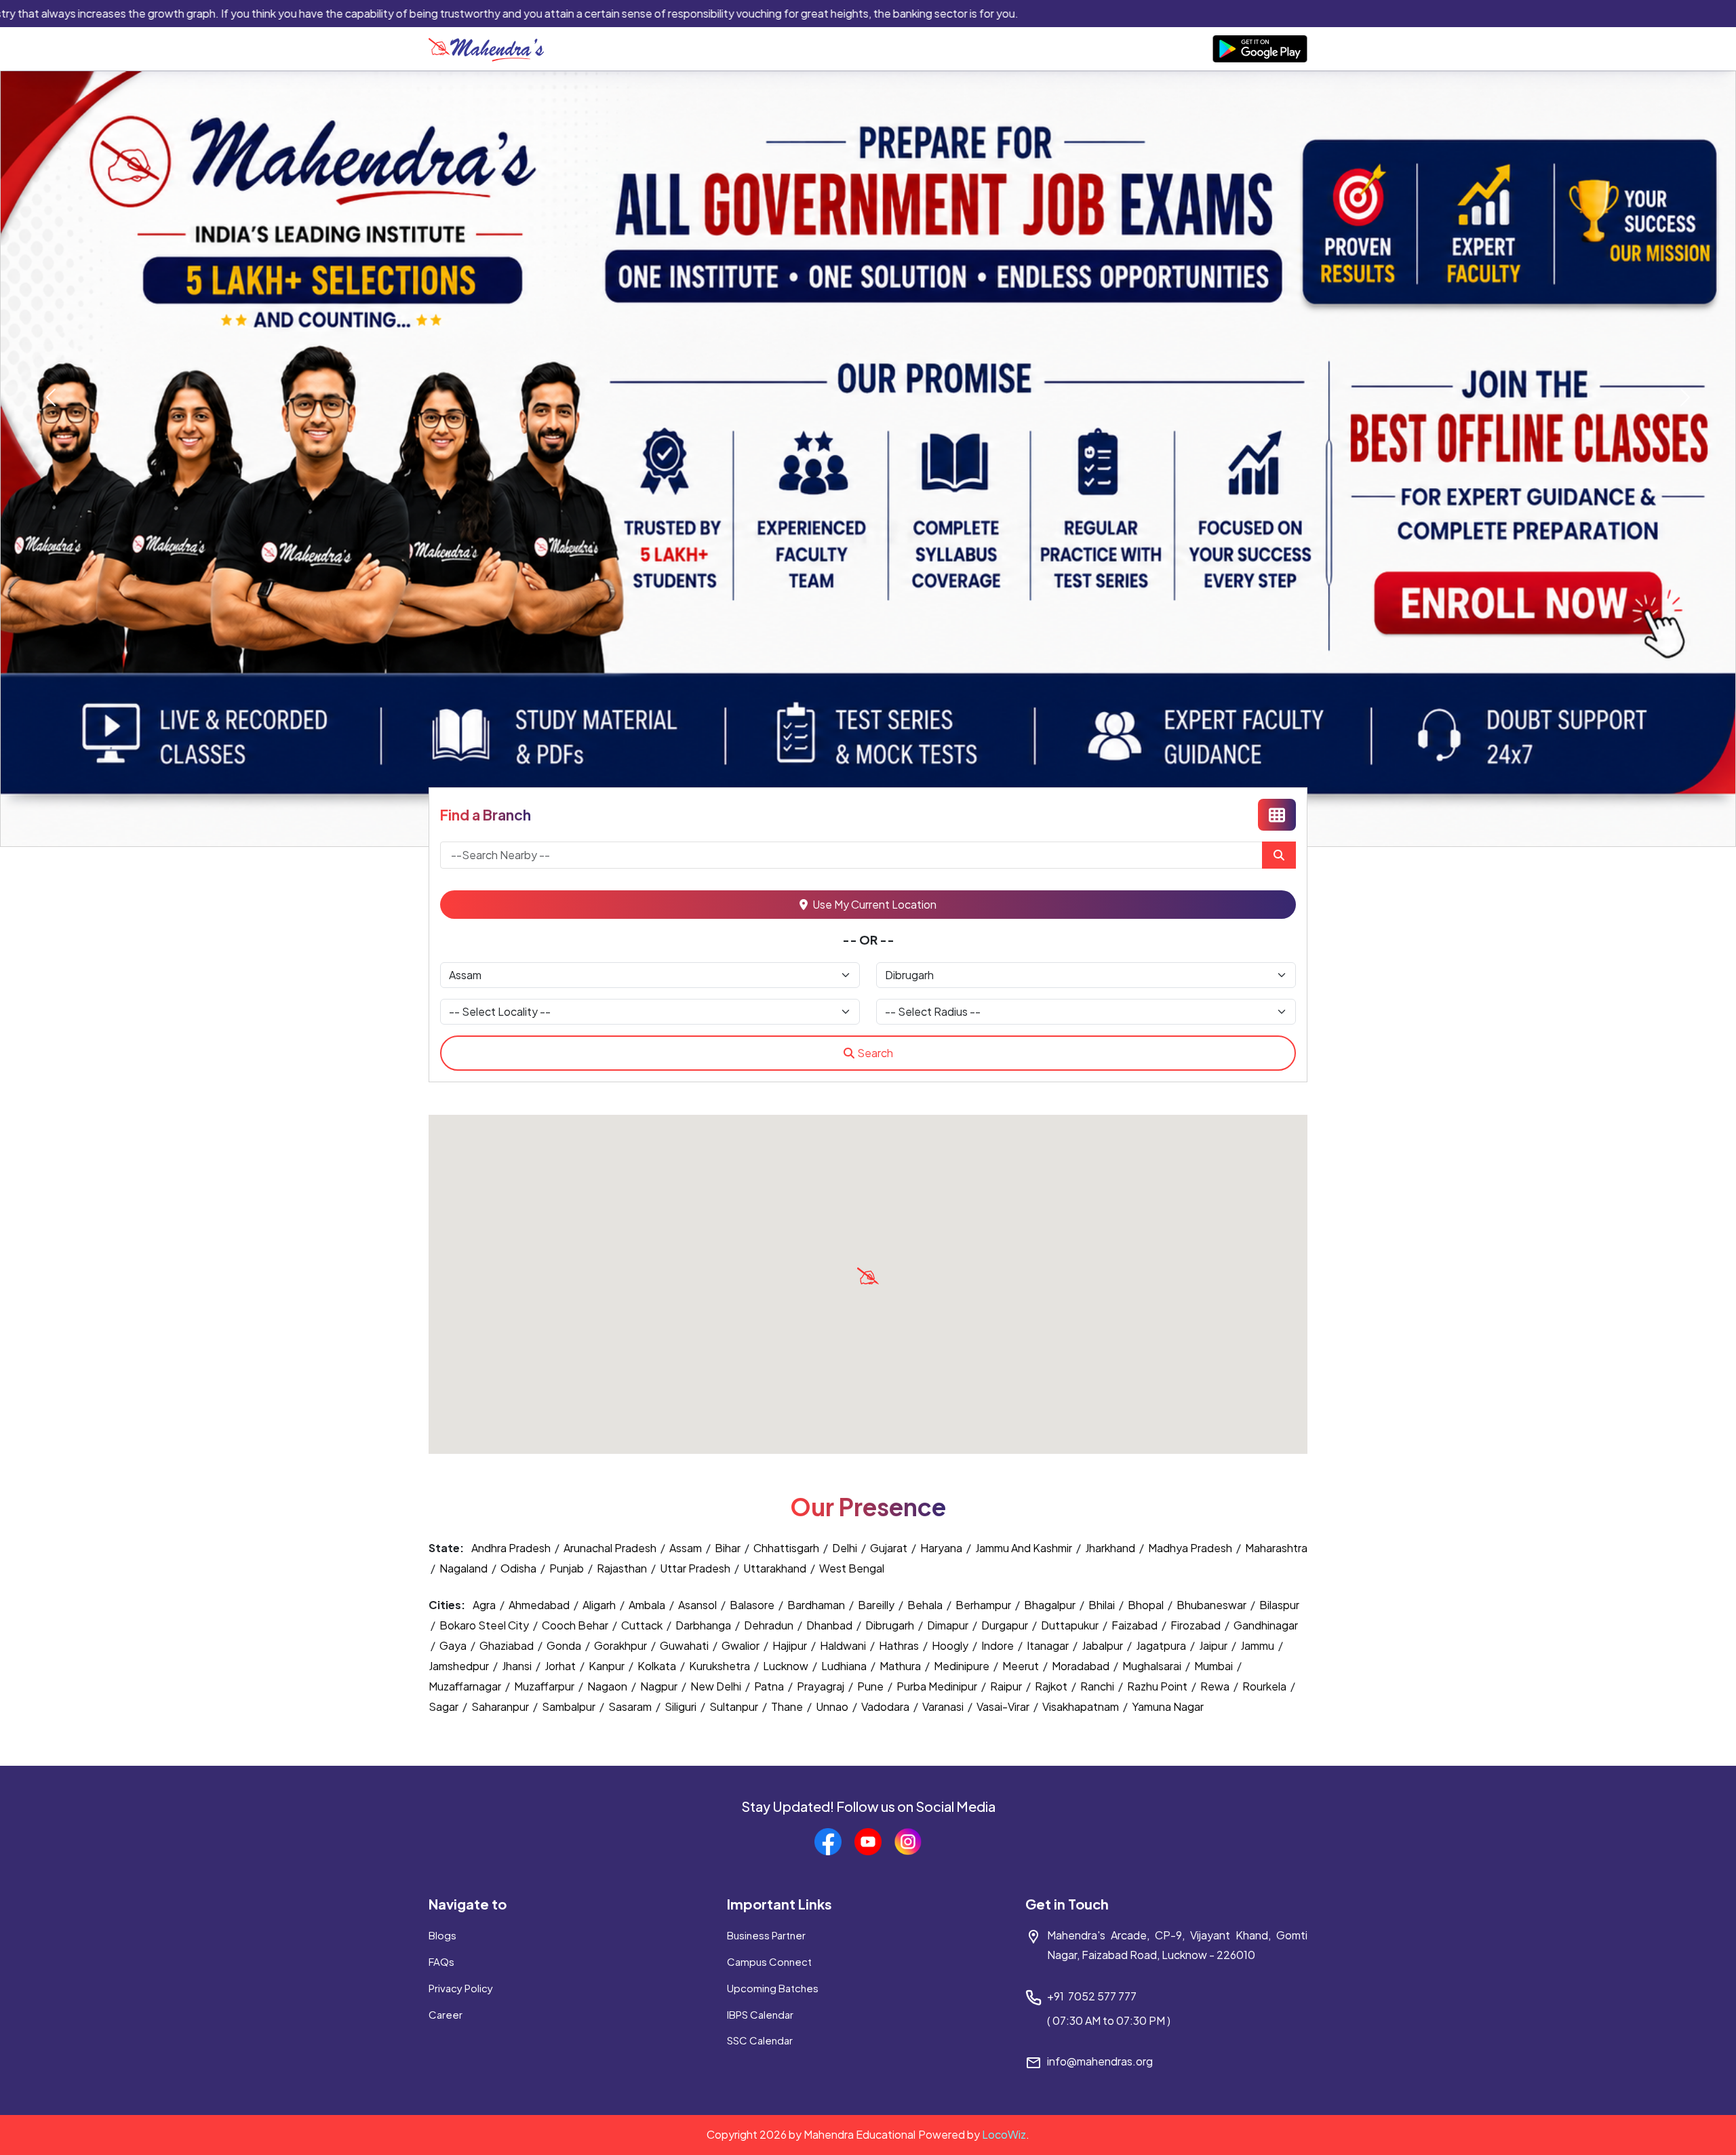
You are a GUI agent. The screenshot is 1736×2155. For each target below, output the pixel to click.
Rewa (1216, 1686)
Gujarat (889, 1548)
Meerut (1022, 1666)
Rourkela (1265, 1686)
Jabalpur (1103, 1645)
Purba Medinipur (938, 1686)
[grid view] (1277, 815)
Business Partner (766, 1935)
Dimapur (949, 1625)
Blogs (442, 1935)
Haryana (941, 1548)
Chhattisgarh (786, 1548)
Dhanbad (830, 1625)
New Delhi (717, 1686)
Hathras (900, 1645)
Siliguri (682, 1706)
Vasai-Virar (1004, 1706)
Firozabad (1197, 1625)
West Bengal (852, 1568)
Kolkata (658, 1666)
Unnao (833, 1706)
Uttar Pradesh (695, 1568)
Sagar (445, 1706)
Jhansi (518, 1666)
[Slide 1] (868, 828)
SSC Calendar (760, 2040)
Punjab (567, 1568)
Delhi (845, 1548)
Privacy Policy (461, 1988)
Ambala (648, 1605)
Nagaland (463, 1568)
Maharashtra (1276, 1548)
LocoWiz (1004, 2134)
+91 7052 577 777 (1092, 1996)
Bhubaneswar (1212, 1605)
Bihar (728, 1548)
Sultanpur (735, 1706)
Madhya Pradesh (1190, 1548)
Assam (686, 1548)
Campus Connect (769, 1961)
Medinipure (963, 1666)
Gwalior (742, 1645)
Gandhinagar (1266, 1625)
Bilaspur (1279, 1605)
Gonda (565, 1645)
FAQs (441, 1961)
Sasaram (631, 1706)
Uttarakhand (775, 1568)
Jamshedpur (460, 1666)
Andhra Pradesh (511, 1548)
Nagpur (660, 1686)
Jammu (1258, 1645)
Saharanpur (501, 1706)
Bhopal (1147, 1605)
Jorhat (561, 1666)
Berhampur (984, 1605)
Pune (871, 1686)
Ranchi (1098, 1686)
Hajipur (791, 1645)
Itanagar (1049, 1645)
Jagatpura (1162, 1645)
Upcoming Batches (773, 1988)
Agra (485, 1605)
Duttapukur (1071, 1625)
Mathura (901, 1666)
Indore (999, 1645)
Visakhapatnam (1082, 1706)
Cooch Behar (576, 1625)
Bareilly (877, 1605)
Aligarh (600, 1605)
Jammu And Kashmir (1024, 1548)
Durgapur (1006, 1625)
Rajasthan (622, 1568)
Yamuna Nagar (1168, 1706)
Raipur (1007, 1686)
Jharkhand (1110, 1548)
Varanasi (944, 1706)
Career (446, 2014)
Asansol (698, 1605)
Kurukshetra (721, 1666)
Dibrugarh (891, 1625)
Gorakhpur (622, 1645)
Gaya (454, 1645)
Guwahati (685, 1645)
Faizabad (1136, 1625)
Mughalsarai (1153, 1666)
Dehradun (770, 1625)
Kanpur (608, 1666)
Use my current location (873, 904)
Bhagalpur (1051, 1605)
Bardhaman (817, 1605)
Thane (788, 1706)
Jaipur (1214, 1645)
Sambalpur (570, 1706)
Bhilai (1103, 1605)
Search (875, 1053)
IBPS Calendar (760, 2014)
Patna (770, 1686)
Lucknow (787, 1666)
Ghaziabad (508, 1645)
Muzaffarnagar (466, 1686)
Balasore (753, 1605)
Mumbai (1215, 1666)
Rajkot (1052, 1686)
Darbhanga (704, 1625)
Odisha (518, 1568)
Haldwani (844, 1645)
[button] (868, 1276)
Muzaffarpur (545, 1686)
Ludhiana (845, 1666)
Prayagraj (822, 1686)
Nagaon (608, 1686)
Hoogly (951, 1645)
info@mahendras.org (1100, 2061)
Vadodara (886, 1706)
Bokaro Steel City (485, 1625)
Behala (926, 1605)
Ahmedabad (540, 1605)
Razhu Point (1158, 1686)
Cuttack (643, 1625)
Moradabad (1082, 1666)
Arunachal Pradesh (610, 1548)
